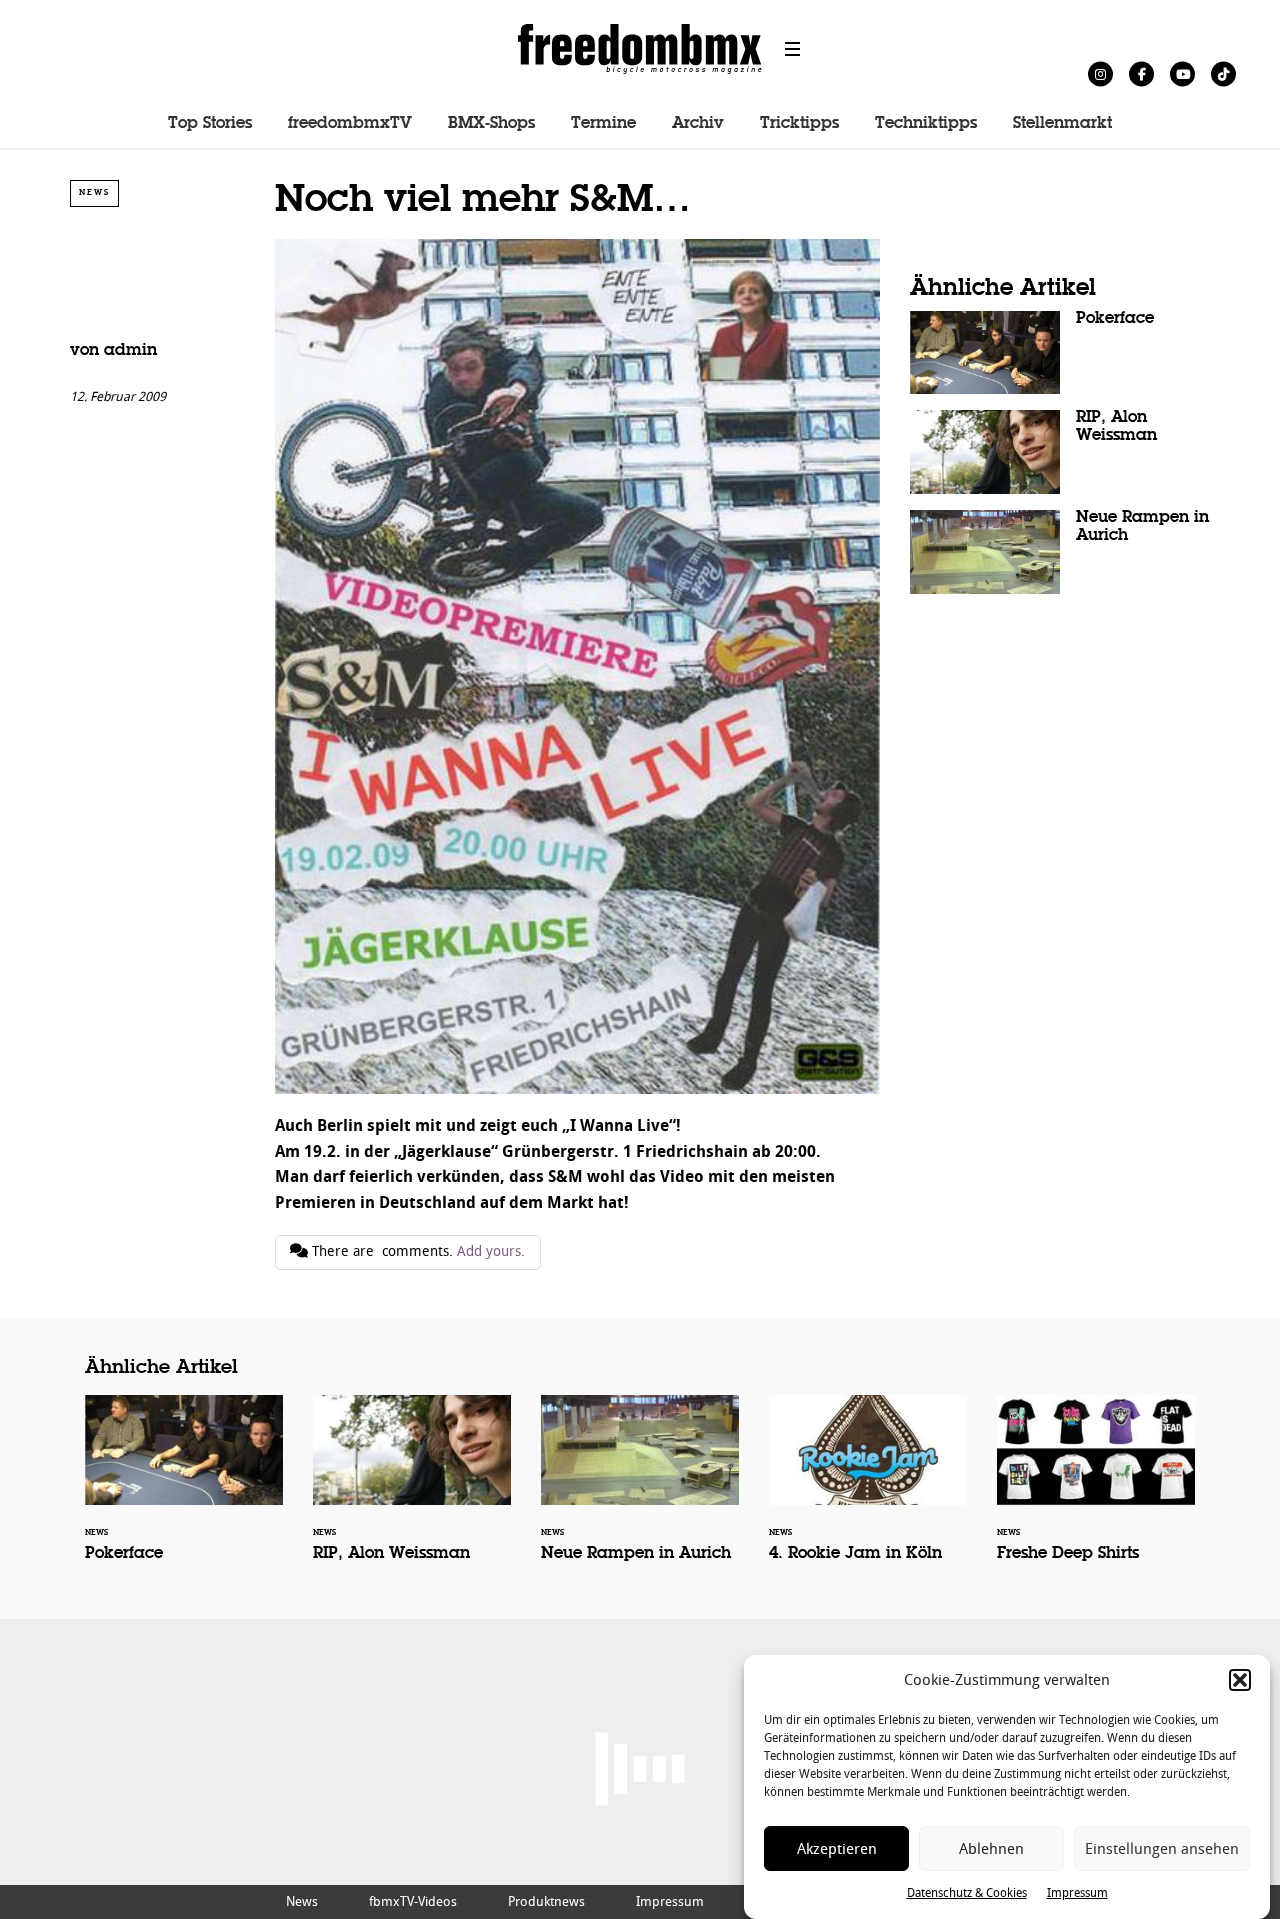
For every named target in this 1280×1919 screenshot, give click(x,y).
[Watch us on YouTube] (1182, 73)
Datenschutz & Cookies (967, 1893)
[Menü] (793, 49)
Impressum (1077, 1893)
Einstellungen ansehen (1162, 1849)
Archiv (698, 124)
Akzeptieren (837, 1849)
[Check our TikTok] (1223, 73)
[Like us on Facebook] (1141, 73)
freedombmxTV (350, 124)
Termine (603, 124)
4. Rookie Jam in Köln (868, 1491)
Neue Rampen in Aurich (1060, 552)
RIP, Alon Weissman (1060, 452)
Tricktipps (799, 124)
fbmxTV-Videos (413, 1901)
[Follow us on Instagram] (1100, 73)
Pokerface (1060, 353)
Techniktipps (926, 124)
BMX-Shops (491, 124)
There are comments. (416, 1251)
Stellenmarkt (1062, 124)
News (94, 192)
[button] (1240, 1680)
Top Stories (210, 124)
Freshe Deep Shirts (1096, 1491)
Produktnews (546, 1901)
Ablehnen (991, 1849)
